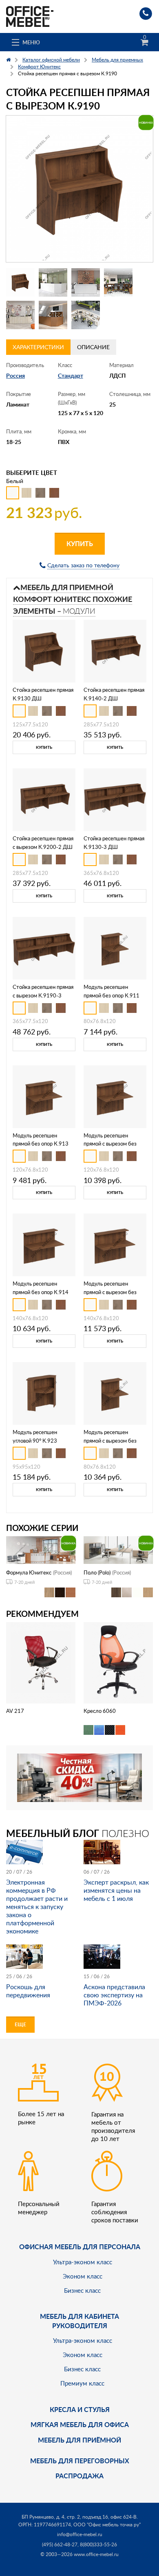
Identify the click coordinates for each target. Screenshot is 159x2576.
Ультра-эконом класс (83, 2262)
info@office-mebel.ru (80, 2534)
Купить (80, 543)
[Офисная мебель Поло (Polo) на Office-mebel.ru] (118, 1549)
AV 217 (15, 1711)
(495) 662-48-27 (60, 2544)
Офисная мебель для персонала (80, 2247)
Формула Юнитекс (29, 1572)
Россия (15, 375)
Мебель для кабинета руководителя (79, 2321)
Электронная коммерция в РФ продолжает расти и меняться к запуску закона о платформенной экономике (37, 1907)
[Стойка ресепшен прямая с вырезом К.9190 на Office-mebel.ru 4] (118, 282)
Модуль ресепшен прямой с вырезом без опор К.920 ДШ (110, 1292)
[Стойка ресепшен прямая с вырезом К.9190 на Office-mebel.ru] (79, 189)
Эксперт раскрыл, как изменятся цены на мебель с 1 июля (116, 1890)
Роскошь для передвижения (28, 1991)
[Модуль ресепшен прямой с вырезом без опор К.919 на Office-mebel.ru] (115, 1096)
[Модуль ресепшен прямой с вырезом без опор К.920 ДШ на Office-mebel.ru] (115, 1244)
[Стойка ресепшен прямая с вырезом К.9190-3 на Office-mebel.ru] (44, 947)
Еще (20, 2024)
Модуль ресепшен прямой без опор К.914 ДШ (41, 1292)
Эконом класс (83, 2276)
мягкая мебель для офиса (80, 2424)
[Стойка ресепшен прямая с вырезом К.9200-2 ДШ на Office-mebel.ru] (44, 799)
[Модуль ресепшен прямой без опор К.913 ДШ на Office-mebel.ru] (44, 1096)
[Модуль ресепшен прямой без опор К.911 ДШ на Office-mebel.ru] (115, 947)
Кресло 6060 (100, 1711)
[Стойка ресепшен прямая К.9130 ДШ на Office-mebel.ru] (44, 651)
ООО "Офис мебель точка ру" (107, 2525)
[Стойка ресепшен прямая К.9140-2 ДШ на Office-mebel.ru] (115, 651)
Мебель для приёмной (79, 2440)
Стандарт (71, 375)
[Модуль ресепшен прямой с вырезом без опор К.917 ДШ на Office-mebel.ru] (115, 1393)
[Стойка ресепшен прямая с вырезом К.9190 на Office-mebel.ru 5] (20, 315)
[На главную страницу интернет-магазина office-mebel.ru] (30, 16)
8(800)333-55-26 (98, 2544)
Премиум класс (82, 2383)
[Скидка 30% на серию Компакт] (79, 1777)
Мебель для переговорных (80, 2461)
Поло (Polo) (97, 1572)
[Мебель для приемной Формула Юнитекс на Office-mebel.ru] (41, 1549)
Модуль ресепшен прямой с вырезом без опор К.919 (110, 1144)
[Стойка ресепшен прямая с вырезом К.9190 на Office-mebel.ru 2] (53, 282)
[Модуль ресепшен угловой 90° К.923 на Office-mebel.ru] (44, 1393)
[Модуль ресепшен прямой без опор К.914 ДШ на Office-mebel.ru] (44, 1244)
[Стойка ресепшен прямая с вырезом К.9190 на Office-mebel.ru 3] (86, 282)
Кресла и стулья (80, 2409)
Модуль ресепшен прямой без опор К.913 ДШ (41, 1144)
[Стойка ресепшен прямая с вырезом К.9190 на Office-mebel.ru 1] (20, 282)
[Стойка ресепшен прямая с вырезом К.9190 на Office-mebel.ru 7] (86, 315)
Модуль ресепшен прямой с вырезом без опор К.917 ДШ (110, 1441)
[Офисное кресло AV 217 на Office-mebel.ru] (41, 1662)
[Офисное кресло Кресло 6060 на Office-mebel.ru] (118, 1662)
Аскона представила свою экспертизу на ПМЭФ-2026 (114, 1995)
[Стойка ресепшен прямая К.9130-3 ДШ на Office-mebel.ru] (115, 799)
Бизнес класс (82, 2290)
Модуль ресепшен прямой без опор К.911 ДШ (112, 995)
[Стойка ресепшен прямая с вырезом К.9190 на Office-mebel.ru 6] (53, 315)
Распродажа (79, 2476)
